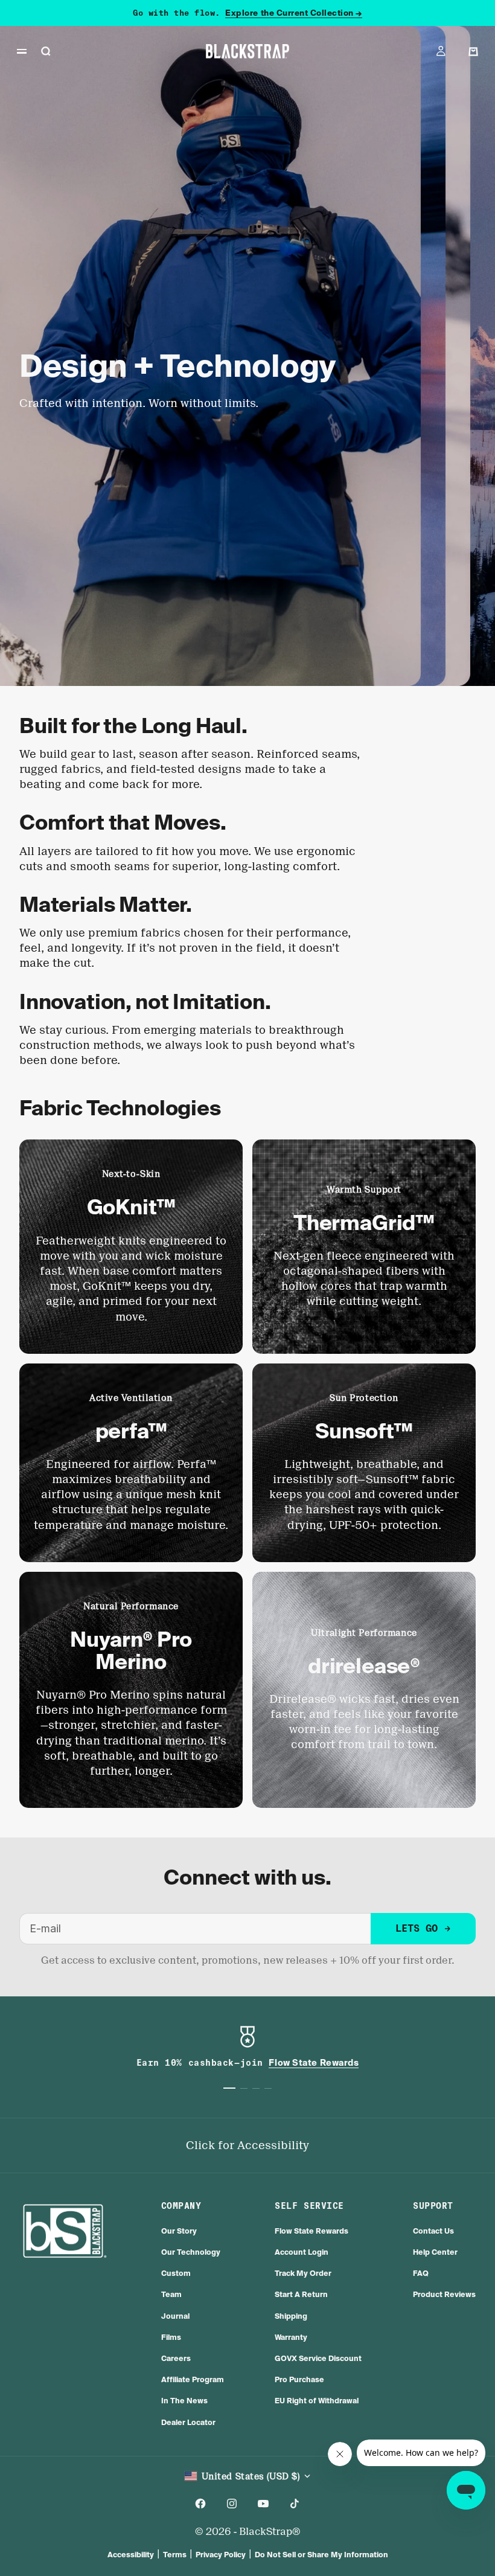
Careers (176, 2358)
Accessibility (131, 2555)
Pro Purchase (299, 2379)
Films (171, 2337)
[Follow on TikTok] (295, 2504)
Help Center (435, 2252)
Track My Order (303, 2273)
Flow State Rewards (311, 2231)
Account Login (302, 2252)
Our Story (179, 2231)
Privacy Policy (221, 2555)
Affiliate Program (193, 2379)
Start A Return (301, 2294)
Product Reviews (444, 2294)
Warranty (291, 2337)
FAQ (421, 2273)
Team (171, 2294)
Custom (176, 2273)
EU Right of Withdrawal (317, 2401)
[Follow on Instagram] (232, 2504)
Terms (175, 2555)
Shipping (291, 2316)
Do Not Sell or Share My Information (321, 2555)
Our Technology (191, 2252)
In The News (184, 2401)
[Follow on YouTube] (263, 2504)
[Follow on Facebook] (200, 2504)
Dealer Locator (188, 2422)
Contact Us (433, 2231)
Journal (175, 2316)
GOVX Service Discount (318, 2358)
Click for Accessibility (247, 2145)
